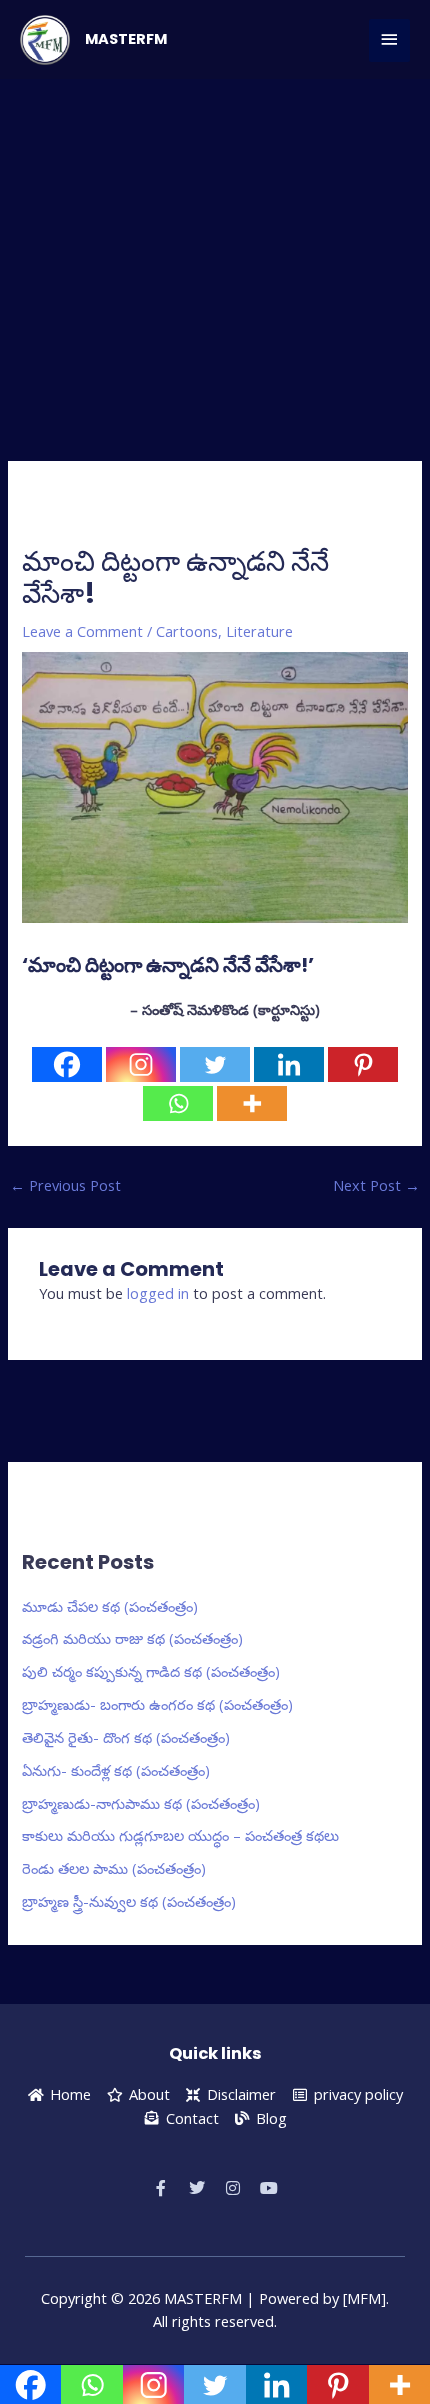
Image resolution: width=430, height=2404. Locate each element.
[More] (252, 1103)
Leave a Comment (82, 631)
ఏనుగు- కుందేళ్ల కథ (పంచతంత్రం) (116, 1770)
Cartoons (187, 631)
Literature (259, 631)
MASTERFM (126, 39)
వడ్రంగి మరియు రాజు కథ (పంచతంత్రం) (132, 1638)
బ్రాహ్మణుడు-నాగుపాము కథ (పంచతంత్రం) (141, 1803)
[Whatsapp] (178, 1103)
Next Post (376, 1185)
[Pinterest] (363, 1064)
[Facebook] (67, 1064)
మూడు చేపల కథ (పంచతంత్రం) (110, 1606)
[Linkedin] (289, 1064)
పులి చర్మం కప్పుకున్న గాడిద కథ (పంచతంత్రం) (151, 1671)
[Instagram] (141, 1064)
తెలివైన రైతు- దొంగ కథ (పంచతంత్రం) (126, 1737)
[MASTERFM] (45, 40)
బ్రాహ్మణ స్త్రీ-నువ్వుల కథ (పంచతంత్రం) (129, 1901)
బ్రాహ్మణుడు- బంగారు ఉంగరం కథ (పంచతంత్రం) (157, 1704)
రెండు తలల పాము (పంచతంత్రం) (114, 1868)
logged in (158, 1293)
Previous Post (65, 1185)
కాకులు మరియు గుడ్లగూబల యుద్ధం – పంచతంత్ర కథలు (180, 1835)
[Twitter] (215, 1064)
